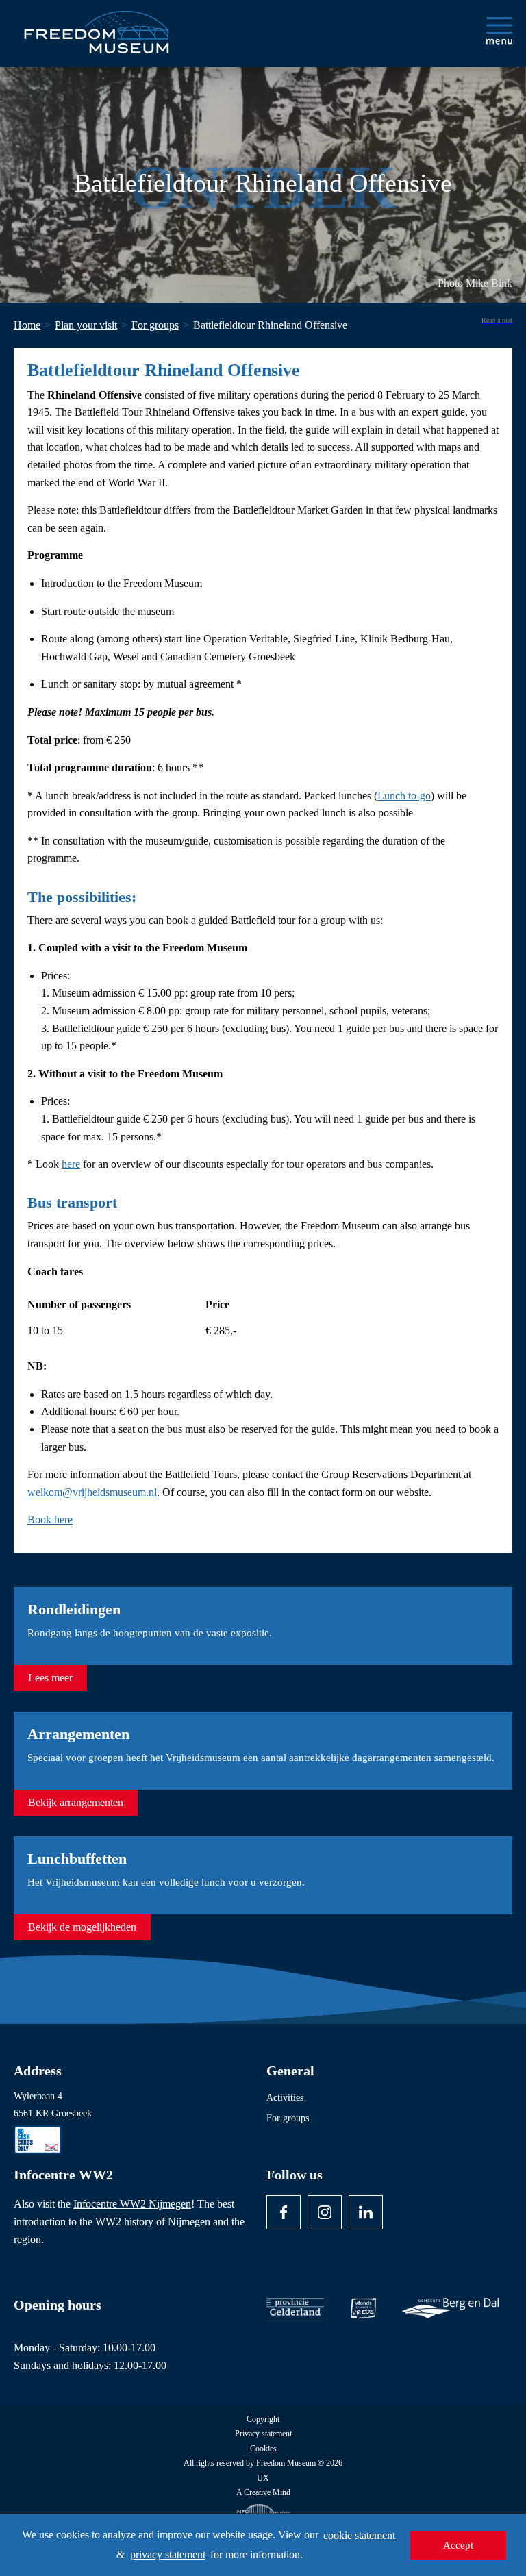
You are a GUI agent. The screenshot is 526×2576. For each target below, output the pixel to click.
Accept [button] (458, 2545)
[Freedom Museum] (97, 27)
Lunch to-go (404, 796)
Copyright (263, 2419)
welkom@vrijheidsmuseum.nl (92, 1492)
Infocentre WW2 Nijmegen (132, 2204)
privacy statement (168, 2554)
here (71, 1164)
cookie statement (359, 2535)
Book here (50, 1520)
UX (263, 2478)
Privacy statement (263, 2434)
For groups (288, 2118)
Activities (285, 2098)
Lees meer (50, 1678)
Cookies (263, 2449)
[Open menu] (499, 31)
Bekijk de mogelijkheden (82, 1927)
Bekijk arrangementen (76, 1802)
